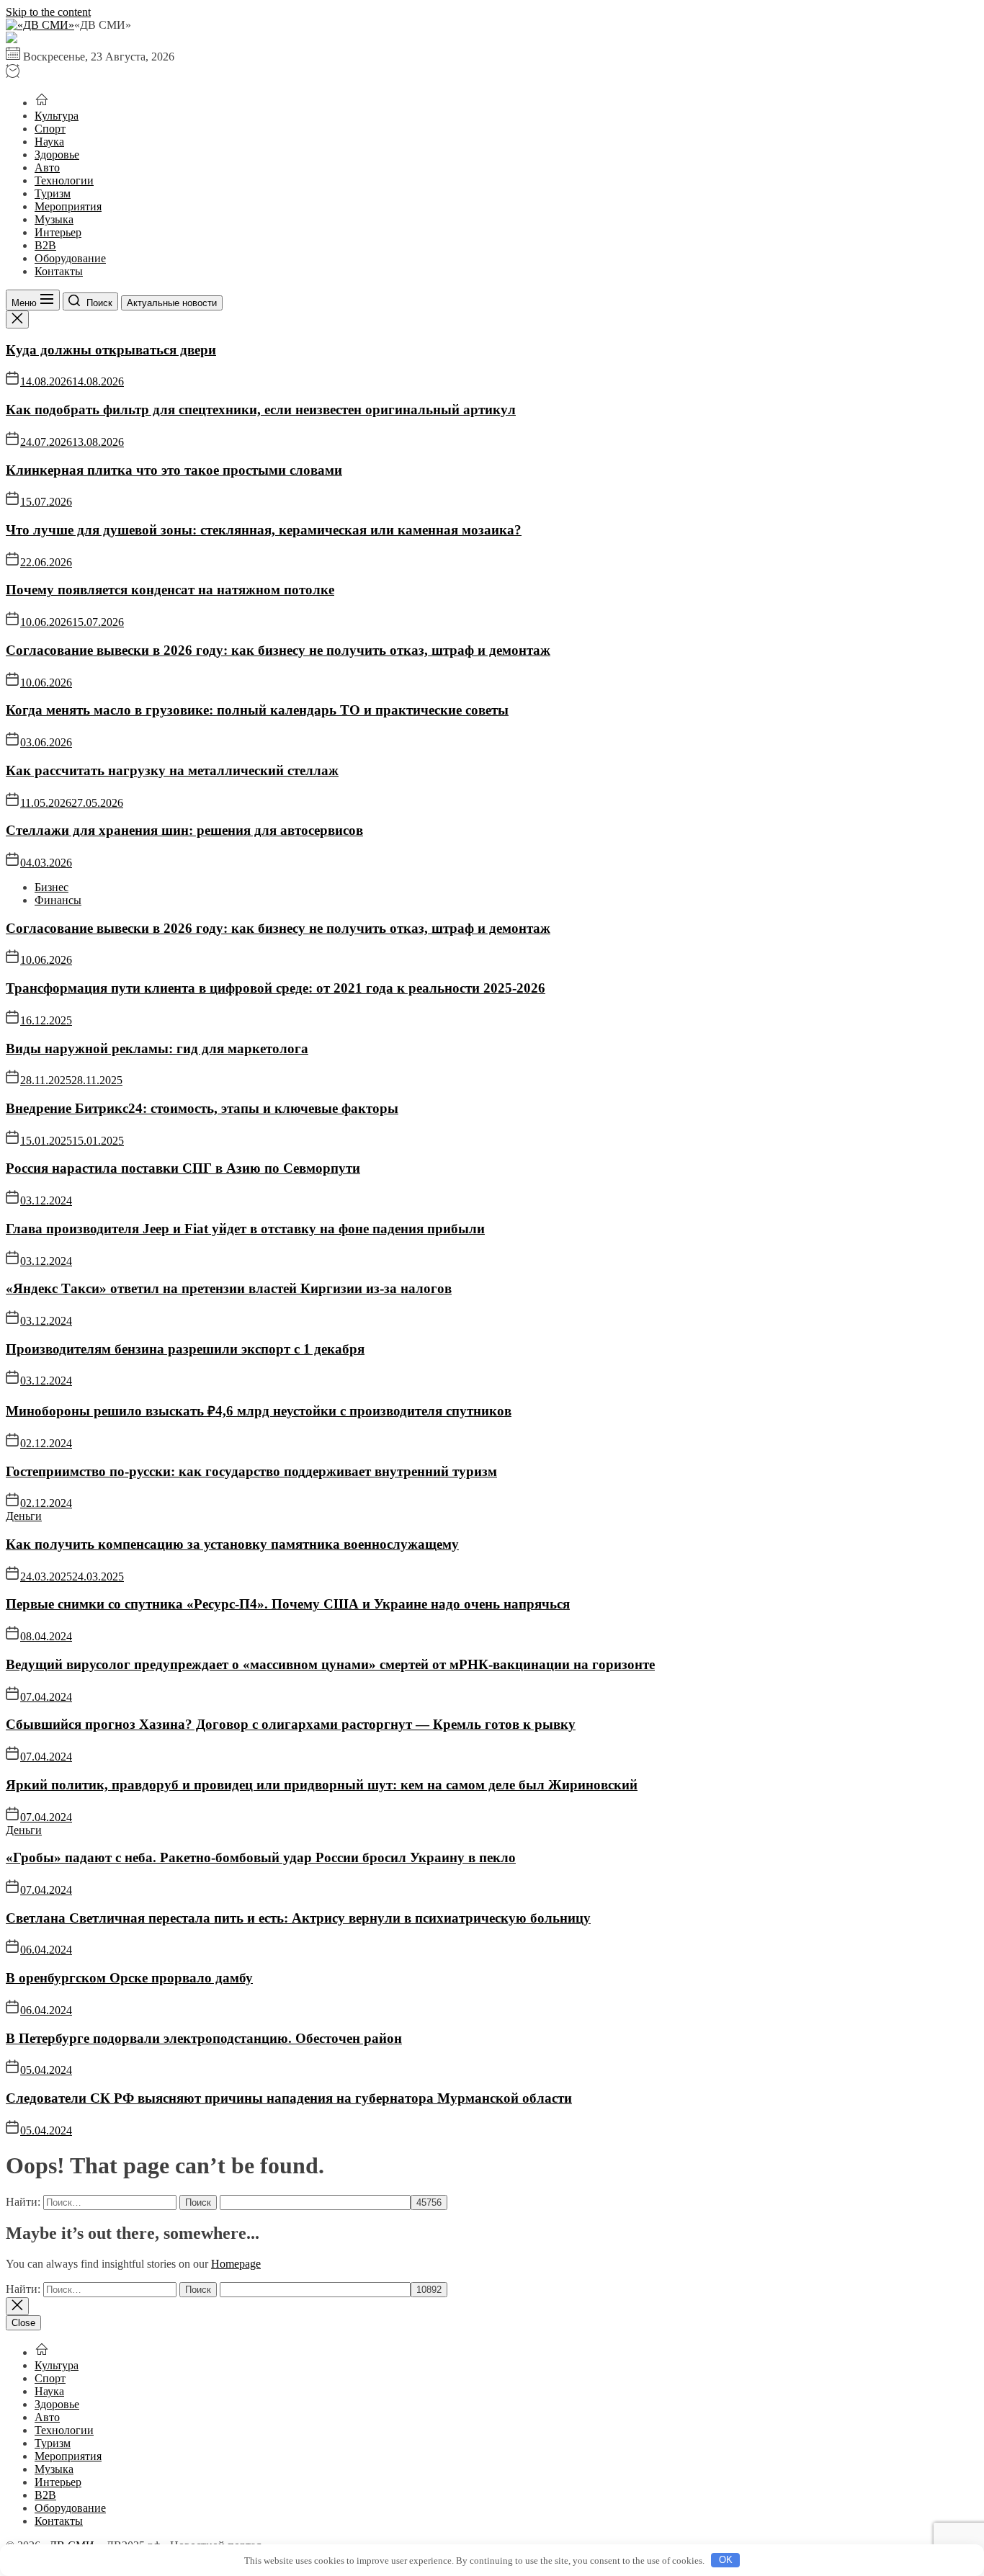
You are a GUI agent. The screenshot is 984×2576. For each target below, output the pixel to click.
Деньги (24, 1516)
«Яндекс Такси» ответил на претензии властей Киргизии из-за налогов (229, 1288)
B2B (45, 245)
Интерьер (58, 232)
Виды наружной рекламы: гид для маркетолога (157, 1048)
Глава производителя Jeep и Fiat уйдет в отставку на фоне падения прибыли (245, 1229)
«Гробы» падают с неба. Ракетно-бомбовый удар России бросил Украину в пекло (261, 1857)
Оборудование (70, 258)
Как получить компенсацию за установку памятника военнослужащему (232, 1544)
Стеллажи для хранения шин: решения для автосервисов (184, 830)
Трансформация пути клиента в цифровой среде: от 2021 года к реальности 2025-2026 (276, 988)
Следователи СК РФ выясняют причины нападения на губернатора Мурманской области (289, 2098)
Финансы (58, 900)
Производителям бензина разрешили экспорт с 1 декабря (185, 1349)
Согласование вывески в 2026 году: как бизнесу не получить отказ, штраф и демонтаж (278, 650)
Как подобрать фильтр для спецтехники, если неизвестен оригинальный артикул (261, 410)
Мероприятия (68, 206)
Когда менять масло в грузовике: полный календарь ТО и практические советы (257, 710)
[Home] (42, 103)
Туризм (53, 193)
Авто (47, 167)
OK (726, 2560)
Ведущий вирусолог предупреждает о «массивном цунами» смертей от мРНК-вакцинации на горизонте (330, 1664)
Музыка (54, 219)
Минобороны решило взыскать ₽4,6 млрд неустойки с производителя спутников (259, 1411)
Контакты (59, 271)
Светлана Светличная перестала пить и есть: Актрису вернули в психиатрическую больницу (298, 1918)
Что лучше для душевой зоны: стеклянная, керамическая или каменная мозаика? (264, 530)
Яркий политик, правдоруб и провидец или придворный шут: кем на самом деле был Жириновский (322, 1785)
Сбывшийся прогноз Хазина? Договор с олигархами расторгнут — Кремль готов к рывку (291, 1724)
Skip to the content (48, 12)
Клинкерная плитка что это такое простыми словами (174, 470)
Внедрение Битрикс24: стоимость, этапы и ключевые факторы (202, 1108)
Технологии (64, 180)
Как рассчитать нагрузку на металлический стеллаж (172, 770)
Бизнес (52, 887)
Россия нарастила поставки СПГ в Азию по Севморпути (183, 1168)
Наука (49, 142)
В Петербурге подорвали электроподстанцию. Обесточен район (204, 2038)
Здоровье (57, 155)
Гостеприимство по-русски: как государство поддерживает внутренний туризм (251, 1471)
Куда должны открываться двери (111, 350)
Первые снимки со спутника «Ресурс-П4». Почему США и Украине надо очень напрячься (288, 1604)
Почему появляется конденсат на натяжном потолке (170, 590)
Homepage (236, 2264)
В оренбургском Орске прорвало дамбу (129, 1978)
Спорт (50, 129)
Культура (57, 116)
